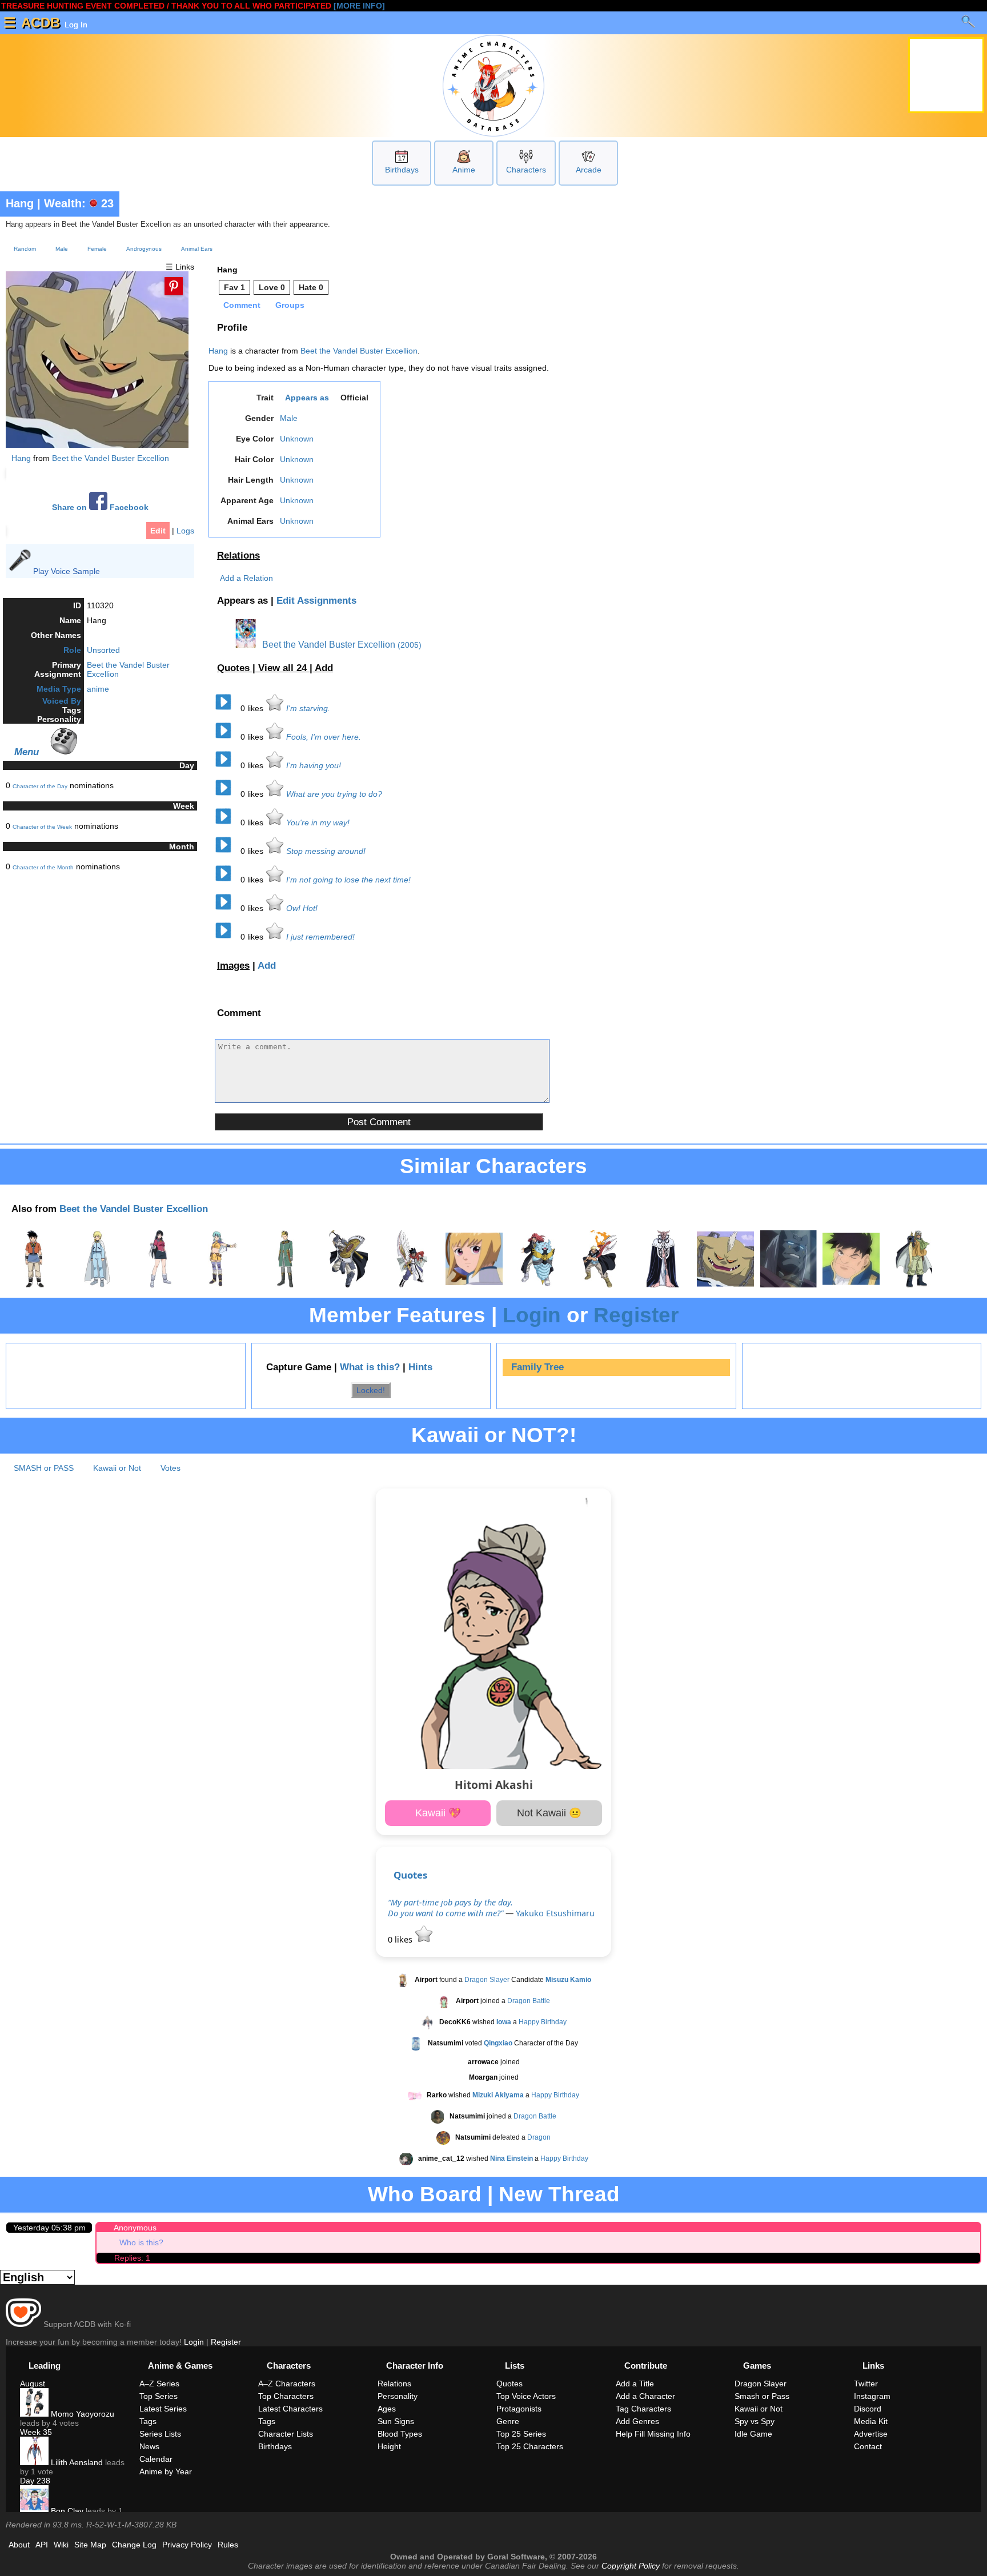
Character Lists (286, 2434)
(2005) (410, 645)
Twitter (866, 2384)
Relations (238, 555)
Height (389, 2446)
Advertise (871, 2434)
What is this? (370, 1367)
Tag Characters (643, 2409)
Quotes (410, 1875)
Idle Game (753, 2434)
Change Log (134, 2545)
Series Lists (160, 2434)
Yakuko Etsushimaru (555, 1913)
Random (25, 249)
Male (62, 249)
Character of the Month (43, 867)
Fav (234, 287)
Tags (148, 2421)
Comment (242, 305)
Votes (170, 1468)
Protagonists (519, 2409)
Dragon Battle (529, 2001)
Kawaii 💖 (438, 1813)
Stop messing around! (326, 851)
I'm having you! (314, 765)
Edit (158, 531)
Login (532, 1315)
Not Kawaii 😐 (549, 1813)
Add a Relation (246, 578)
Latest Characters (290, 2409)
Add (324, 668)
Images (233, 966)
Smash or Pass (762, 2396)
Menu (27, 752)
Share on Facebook (100, 507)
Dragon (539, 2137)
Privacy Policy (187, 2545)
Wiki (61, 2545)
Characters (526, 170)
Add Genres (637, 2421)
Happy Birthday (543, 2022)
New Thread (559, 2194)
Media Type (59, 689)
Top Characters (286, 2396)
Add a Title (635, 2384)
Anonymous (135, 2228)
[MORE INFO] (359, 6)
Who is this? (141, 2242)
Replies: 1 (132, 2258)
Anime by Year (166, 2471)
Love (272, 287)
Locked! (371, 1390)
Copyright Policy (631, 2566)
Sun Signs (396, 2421)
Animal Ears (197, 249)
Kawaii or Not (117, 1468)
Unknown (297, 439)
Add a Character (645, 2396)
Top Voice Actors (526, 2396)
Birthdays (402, 170)
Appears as (307, 398)
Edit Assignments (316, 601)
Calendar (156, 2459)
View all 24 (284, 668)
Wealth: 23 (79, 203)
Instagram (872, 2396)
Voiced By (62, 701)
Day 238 (35, 2481)
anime (98, 689)
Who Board (425, 2194)
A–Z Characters (287, 2384)
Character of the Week (42, 827)
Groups (290, 305)
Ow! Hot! (302, 908)
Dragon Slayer (487, 1980)
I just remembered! (320, 937)
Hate (311, 287)
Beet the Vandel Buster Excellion (111, 458)
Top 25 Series (521, 2434)
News (149, 2446)
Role (72, 650)
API (42, 2545)
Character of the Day (40, 786)
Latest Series (163, 2409)
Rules (228, 2545)
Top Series (159, 2396)
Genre (508, 2421)
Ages (387, 2409)
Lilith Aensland (76, 2462)
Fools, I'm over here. (324, 737)
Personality (398, 2396)
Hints (420, 1367)
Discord (868, 2409)
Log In (75, 25)
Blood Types (400, 2434)
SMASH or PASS (44, 1468)
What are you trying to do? (334, 794)
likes (253, 708)
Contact (868, 2446)
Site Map (90, 2545)
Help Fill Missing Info (653, 2434)
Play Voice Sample (67, 571)
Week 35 (36, 2432)
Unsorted (103, 650)
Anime (464, 170)
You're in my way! (318, 822)
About (19, 2545)
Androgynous (144, 249)
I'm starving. (308, 708)
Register (636, 1315)
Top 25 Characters (530, 2446)
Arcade (589, 170)
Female (97, 249)
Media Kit (871, 2421)
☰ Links (180, 267)
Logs (185, 531)
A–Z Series (159, 2384)
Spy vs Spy (755, 2421)
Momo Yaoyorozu (81, 2414)
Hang (20, 203)
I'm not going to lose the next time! (348, 880)
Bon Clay (66, 2511)
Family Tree (537, 1367)
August (33, 2384)
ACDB (41, 23)
